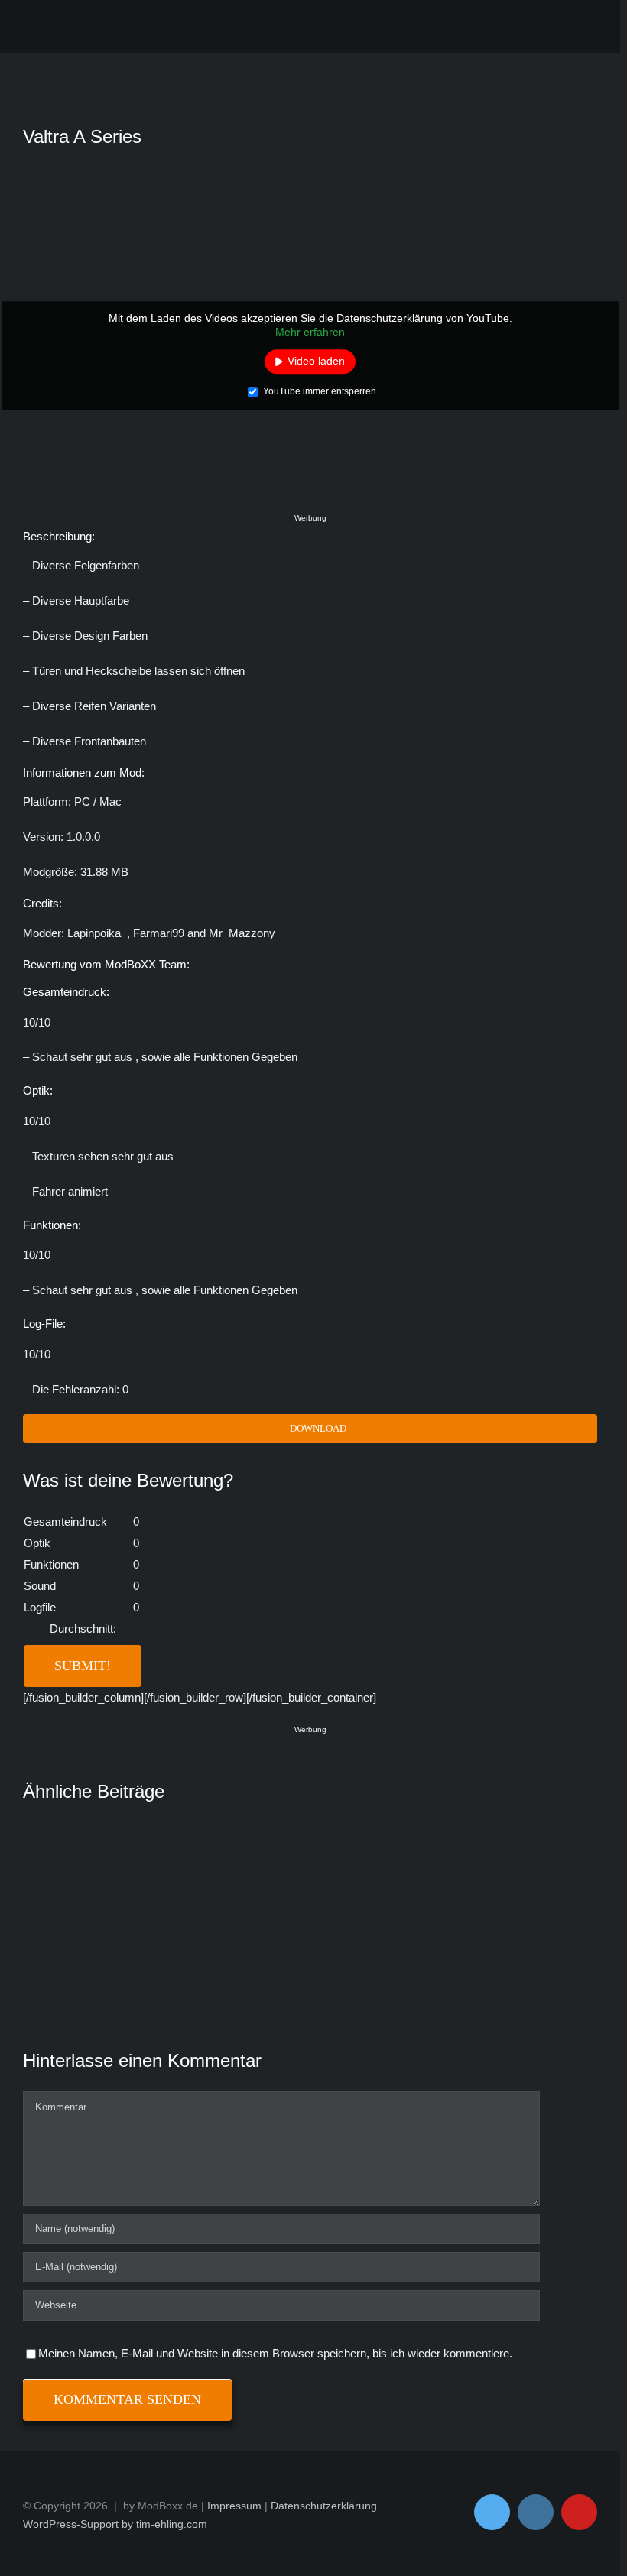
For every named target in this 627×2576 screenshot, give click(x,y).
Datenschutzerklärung (324, 2506)
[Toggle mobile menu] (584, 29)
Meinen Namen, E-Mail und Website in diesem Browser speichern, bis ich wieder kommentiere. (275, 2353)
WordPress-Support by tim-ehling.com (115, 2524)
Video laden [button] (316, 361)
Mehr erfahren (310, 332)
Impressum (234, 2506)
